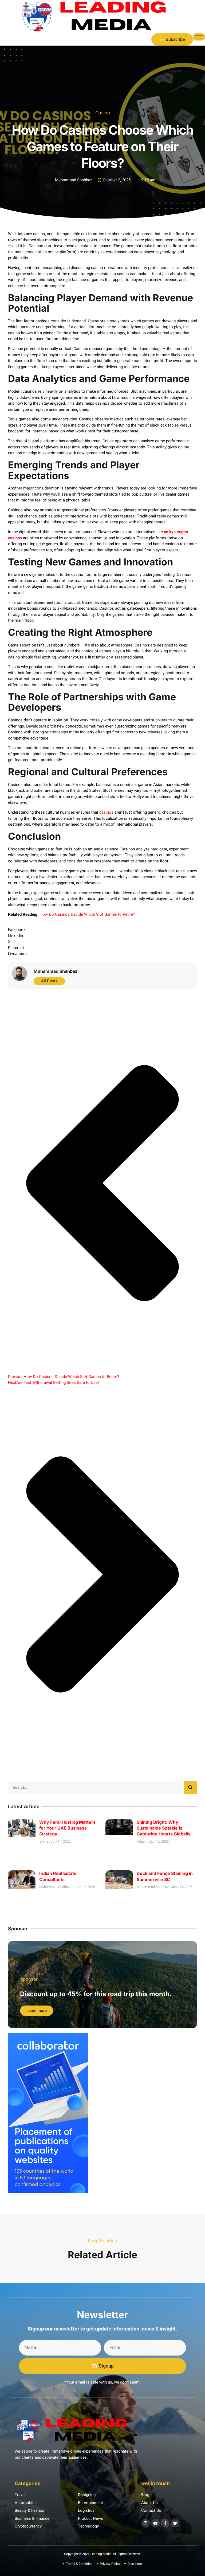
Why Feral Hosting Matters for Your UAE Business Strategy (67, 1828)
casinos (106, 812)
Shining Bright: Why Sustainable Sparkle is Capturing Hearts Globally (164, 1828)
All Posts (49, 981)
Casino (103, 113)
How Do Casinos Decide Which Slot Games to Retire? (87, 914)
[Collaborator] (48, 2192)
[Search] (190, 1787)
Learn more (37, 2011)
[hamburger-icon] (199, 37)
